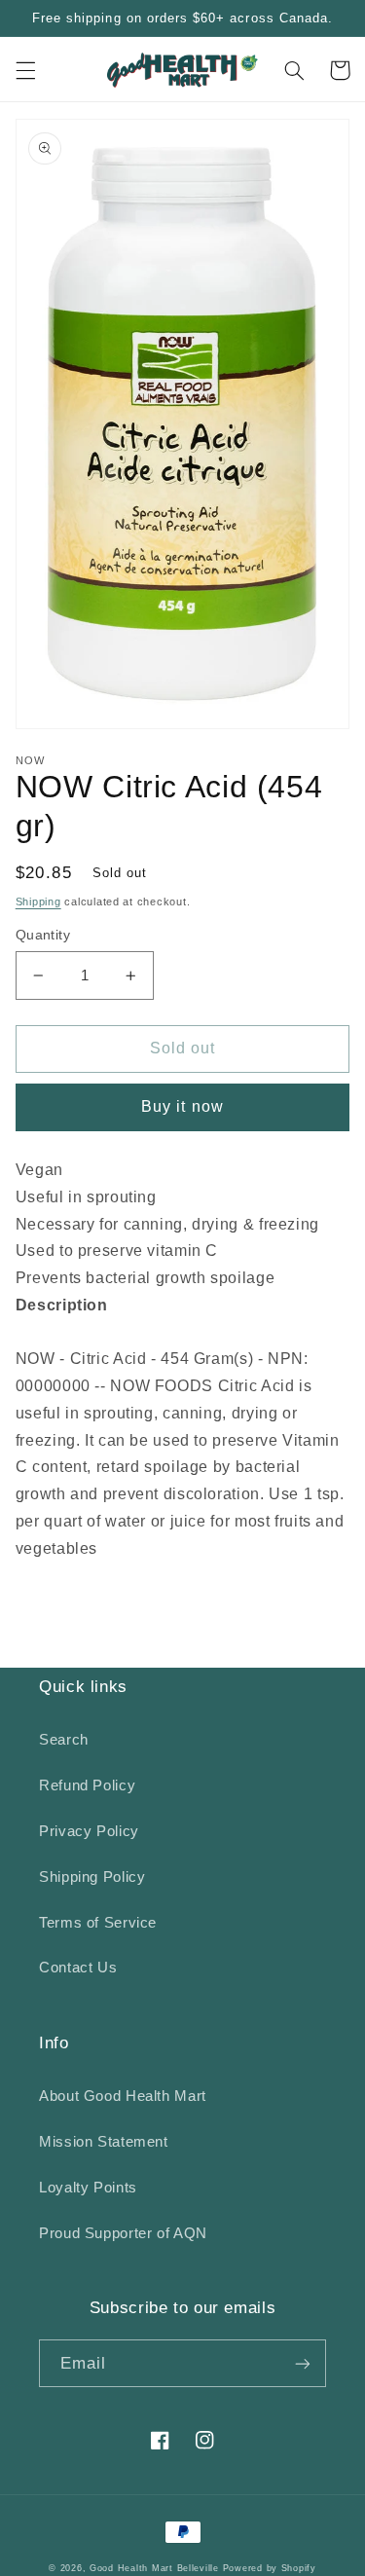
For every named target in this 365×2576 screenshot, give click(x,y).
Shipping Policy (92, 1877)
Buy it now (182, 1106)
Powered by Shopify (270, 2568)
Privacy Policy (89, 1831)
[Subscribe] (303, 2363)
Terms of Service (98, 1923)
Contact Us (78, 1968)
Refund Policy (87, 1785)
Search (64, 1740)
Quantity (43, 935)
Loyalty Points (88, 2188)
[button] (25, 70)
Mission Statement (104, 2142)
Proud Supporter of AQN (123, 2233)
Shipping (38, 902)
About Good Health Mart (123, 2096)
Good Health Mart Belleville (154, 2568)
